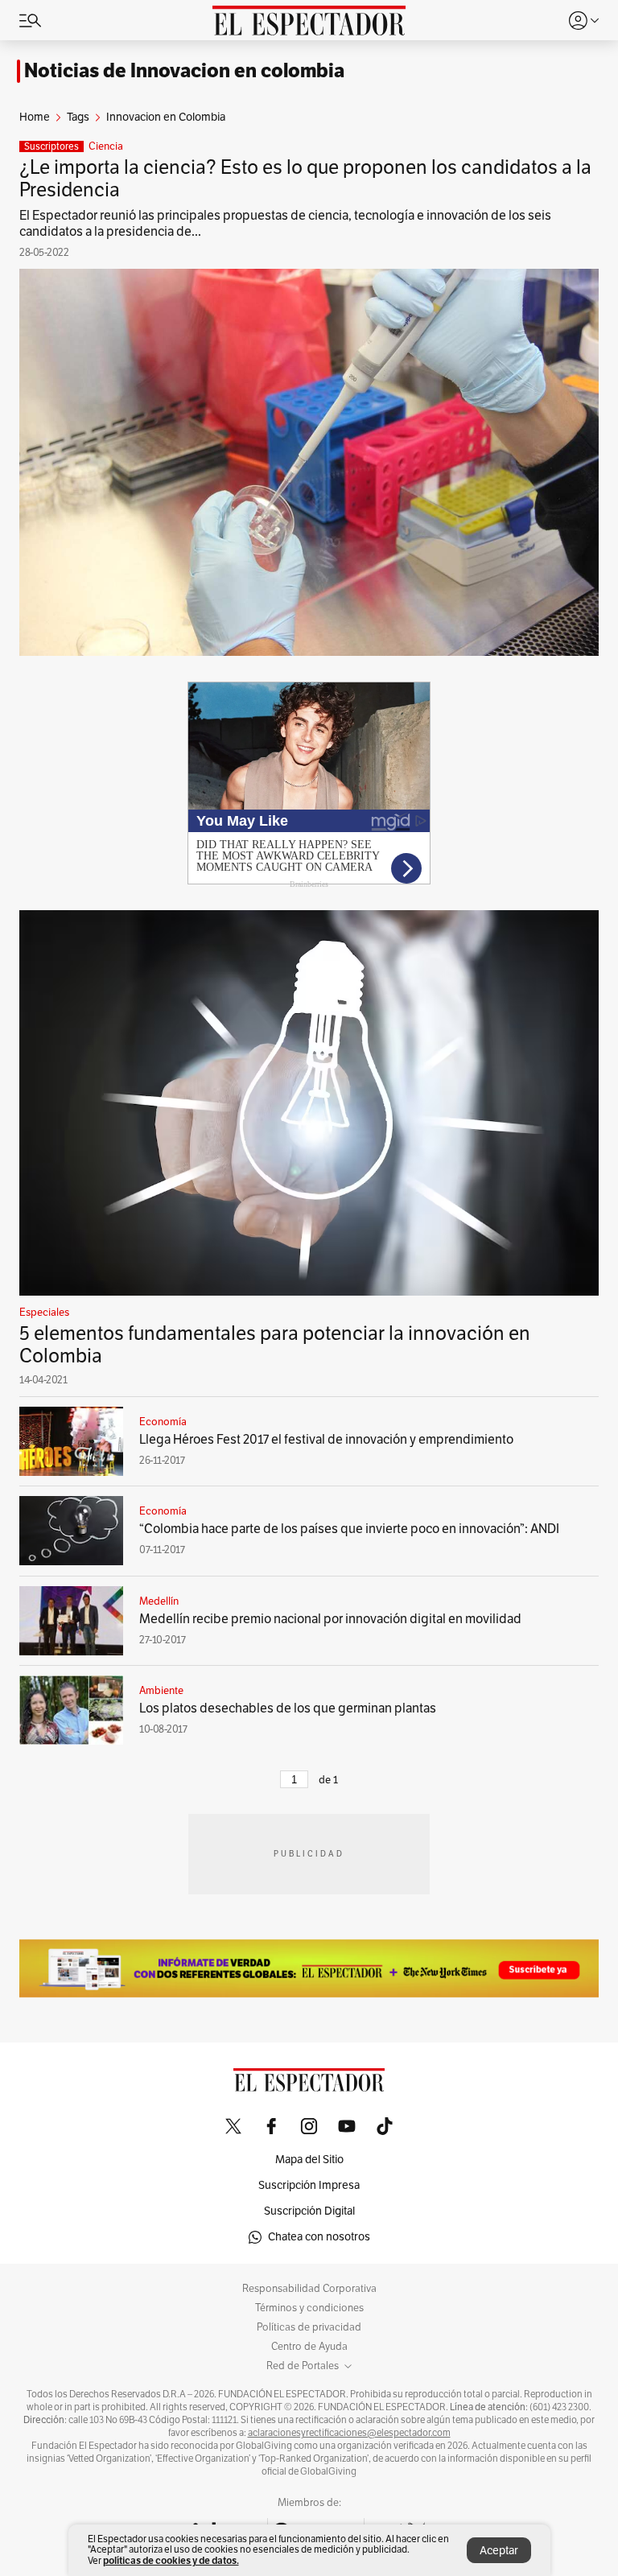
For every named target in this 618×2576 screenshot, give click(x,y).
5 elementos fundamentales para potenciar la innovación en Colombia (275, 1345)
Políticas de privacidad (309, 2327)
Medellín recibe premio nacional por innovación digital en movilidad (330, 1619)
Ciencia (106, 146)
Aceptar (499, 2551)
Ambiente (161, 1691)
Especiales (44, 1313)
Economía (163, 1422)
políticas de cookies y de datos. (171, 2560)
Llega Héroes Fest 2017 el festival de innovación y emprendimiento (326, 1440)
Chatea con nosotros (319, 2237)
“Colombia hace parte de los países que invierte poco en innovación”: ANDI (349, 1529)
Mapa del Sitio (309, 2160)
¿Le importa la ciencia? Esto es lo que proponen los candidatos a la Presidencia (305, 179)
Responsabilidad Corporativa (309, 2289)
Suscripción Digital (309, 2211)
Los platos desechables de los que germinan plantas (288, 1708)
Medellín (159, 1601)
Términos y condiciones (309, 2308)
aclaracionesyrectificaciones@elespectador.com (349, 2433)
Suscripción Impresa (309, 2185)
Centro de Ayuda (309, 2347)
